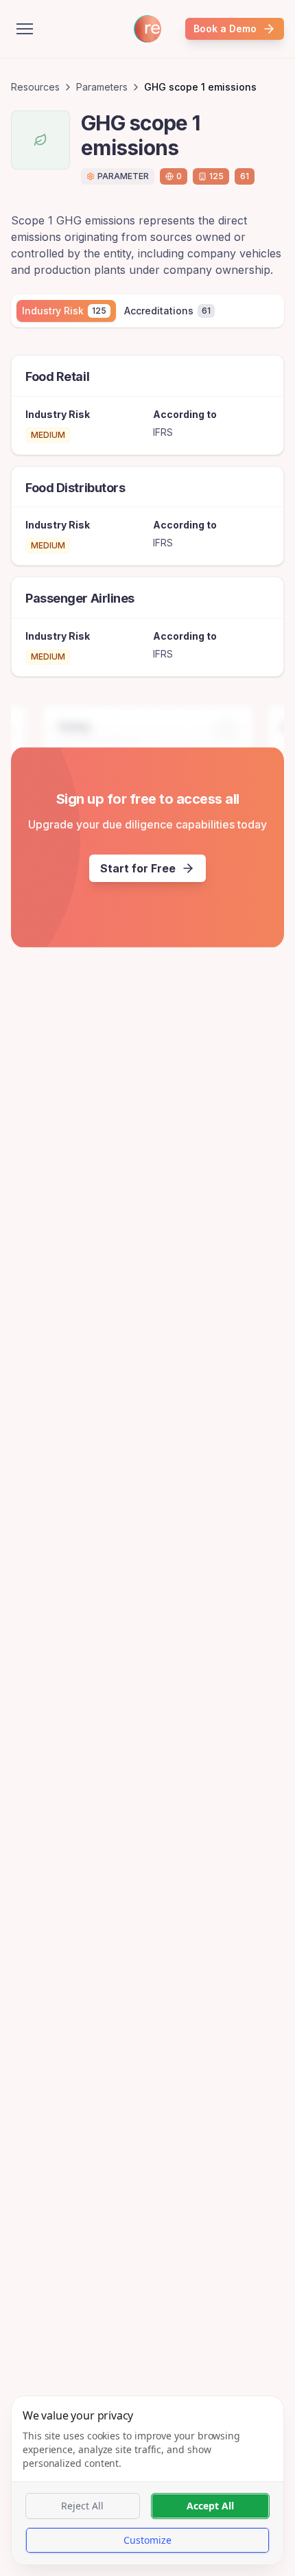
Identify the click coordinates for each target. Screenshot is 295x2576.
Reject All (82, 2506)
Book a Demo (225, 28)
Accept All (210, 2506)
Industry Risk (64, 311)
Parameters (102, 87)
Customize (147, 2540)
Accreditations (167, 311)
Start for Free (138, 868)
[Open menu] (25, 29)
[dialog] (147, 2480)
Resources (35, 87)
